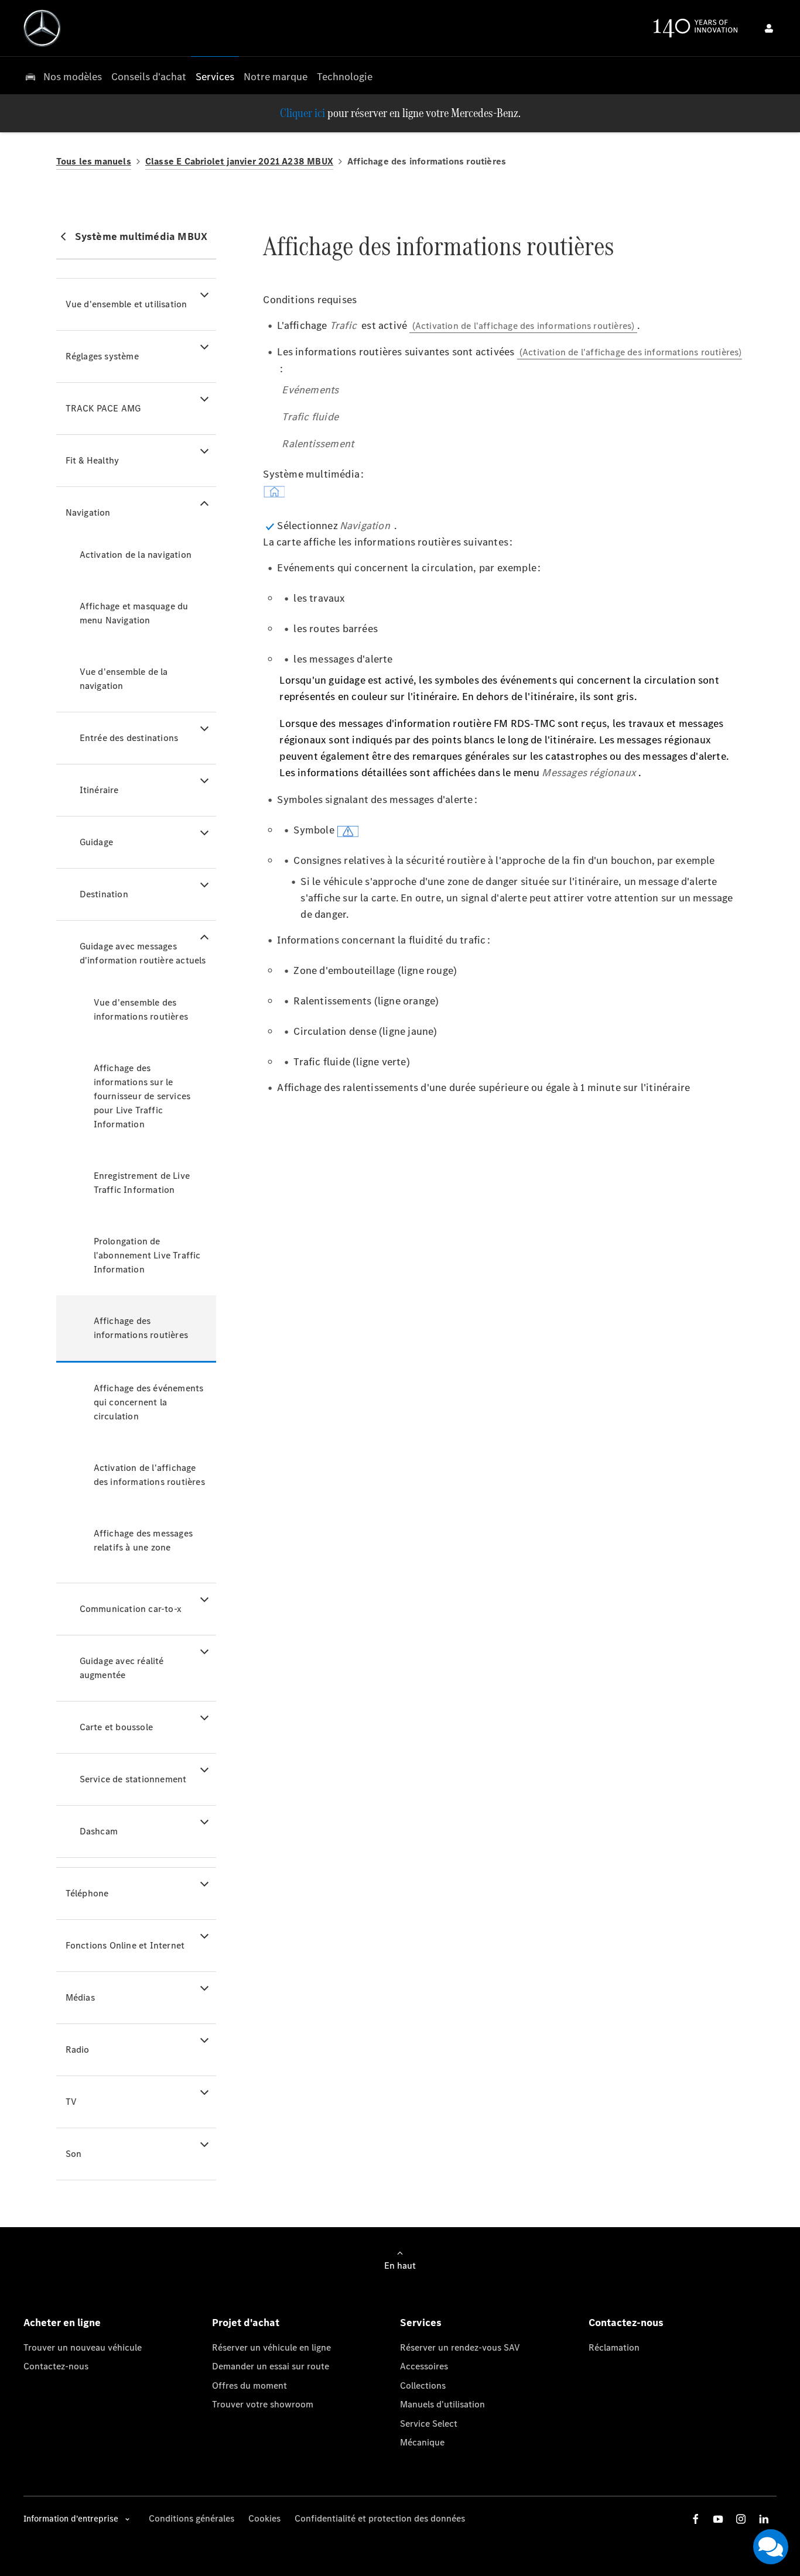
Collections (423, 2385)
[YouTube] (718, 2519)
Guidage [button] (96, 842)
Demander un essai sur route (271, 2366)
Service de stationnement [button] (133, 1779)
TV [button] (71, 2102)
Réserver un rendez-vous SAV (460, 2347)
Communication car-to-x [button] (131, 1609)
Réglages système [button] (102, 356)
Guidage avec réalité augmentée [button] (122, 1668)
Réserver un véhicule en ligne (271, 2347)
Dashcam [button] (99, 1831)
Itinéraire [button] (99, 790)
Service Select (429, 2424)
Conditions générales (192, 2518)
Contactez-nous (56, 2366)
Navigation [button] (88, 512)
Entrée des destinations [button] (129, 738)
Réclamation (614, 2347)
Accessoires (424, 2366)
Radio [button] (78, 2050)
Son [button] (74, 2154)
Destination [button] (104, 894)
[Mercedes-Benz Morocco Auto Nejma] (42, 28)
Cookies (264, 2518)
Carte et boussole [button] (116, 1727)
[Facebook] (696, 2519)
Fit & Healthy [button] (93, 460)
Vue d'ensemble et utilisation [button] (127, 304)
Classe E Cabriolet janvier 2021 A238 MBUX (239, 161)
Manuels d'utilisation (442, 2404)
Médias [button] (80, 1997)
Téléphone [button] (87, 1893)
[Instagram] (741, 2519)
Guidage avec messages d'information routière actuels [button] (143, 953)
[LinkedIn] (764, 2519)
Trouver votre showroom (263, 2404)
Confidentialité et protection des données (380, 2518)
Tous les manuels (94, 161)
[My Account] (769, 28)
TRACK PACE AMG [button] (103, 408)
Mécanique (422, 2442)
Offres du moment (249, 2385)
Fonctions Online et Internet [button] (125, 1945)
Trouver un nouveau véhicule (83, 2347)
